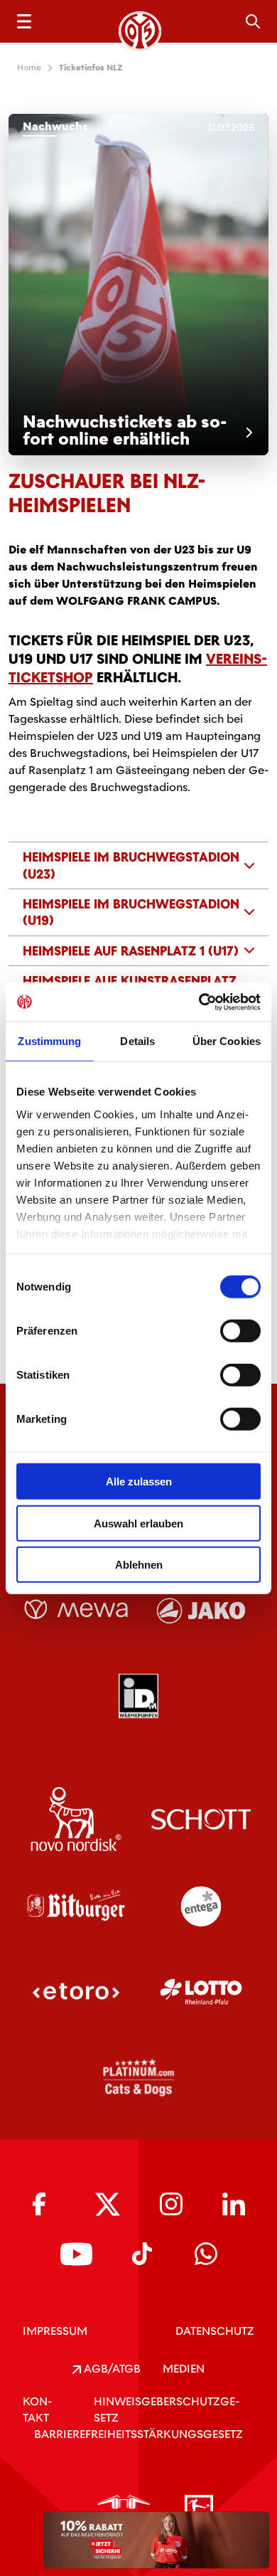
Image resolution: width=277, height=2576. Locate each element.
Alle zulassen (139, 1482)
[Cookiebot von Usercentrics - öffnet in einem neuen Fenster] (199, 1002)
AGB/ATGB (111, 2369)
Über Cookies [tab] (227, 1041)
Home (29, 68)
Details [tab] (137, 1041)
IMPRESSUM (55, 2331)
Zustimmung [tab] (49, 1041)
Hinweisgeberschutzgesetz (167, 2410)
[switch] (240, 1331)
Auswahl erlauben (138, 1523)
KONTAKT (37, 2410)
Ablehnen (139, 1565)
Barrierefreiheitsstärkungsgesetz (138, 2434)
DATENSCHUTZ (215, 2331)
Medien (184, 2369)
